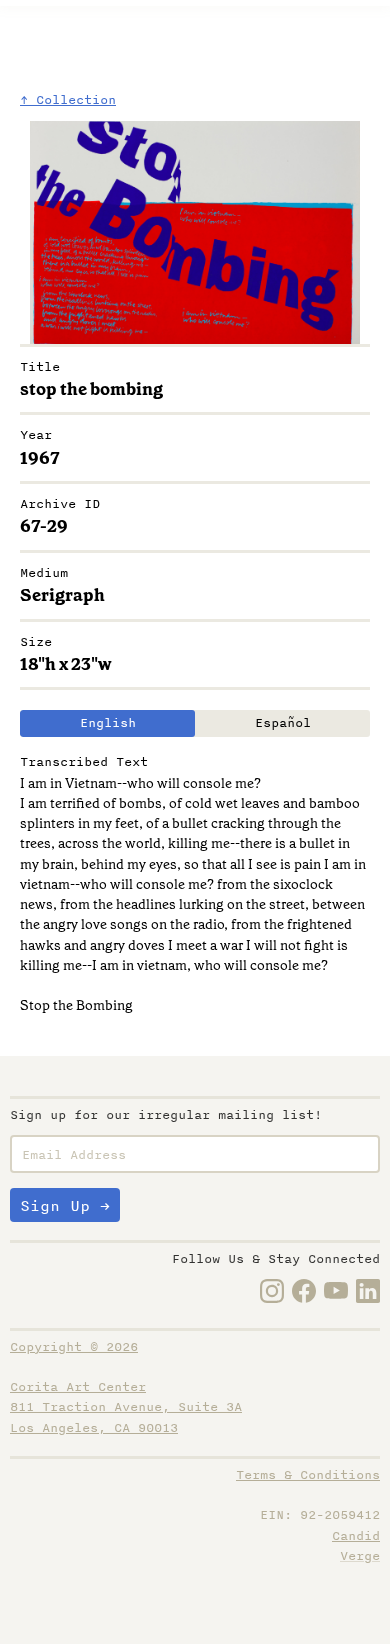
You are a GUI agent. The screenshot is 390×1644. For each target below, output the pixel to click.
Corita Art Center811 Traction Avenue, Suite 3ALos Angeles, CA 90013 (126, 1407)
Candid (356, 1536)
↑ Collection (68, 100)
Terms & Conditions (308, 1475)
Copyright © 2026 (74, 1347)
